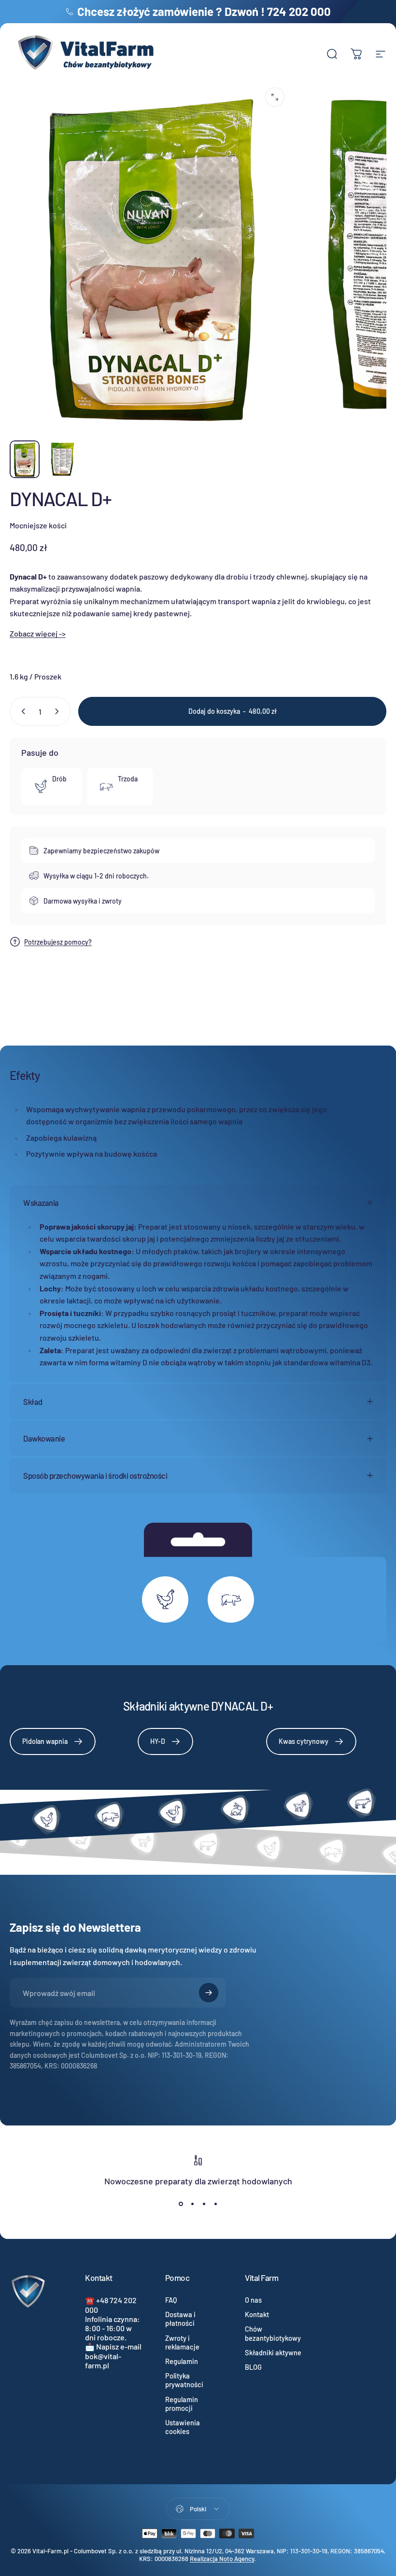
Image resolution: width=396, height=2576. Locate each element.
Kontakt (257, 2314)
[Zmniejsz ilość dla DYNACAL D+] (21, 711)
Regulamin (182, 2361)
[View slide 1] (181, 2204)
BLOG (253, 2367)
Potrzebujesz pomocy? (58, 942)
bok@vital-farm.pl (103, 2361)
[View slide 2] (192, 2204)
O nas (253, 2300)
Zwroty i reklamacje (182, 2342)
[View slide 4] (215, 2204)
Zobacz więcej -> (38, 633)
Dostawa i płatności (180, 2319)
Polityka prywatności (184, 2380)
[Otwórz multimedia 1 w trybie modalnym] (275, 97)
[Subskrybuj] (209, 1993)
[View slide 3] (204, 2204)
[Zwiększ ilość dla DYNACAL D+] (59, 711)
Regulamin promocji (182, 2404)
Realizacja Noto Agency (222, 2559)
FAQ (171, 2300)
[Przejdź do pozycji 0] (25, 459)
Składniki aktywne (273, 2352)
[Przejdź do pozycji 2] (62, 459)
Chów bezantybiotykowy (273, 2333)
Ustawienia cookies (183, 2427)
